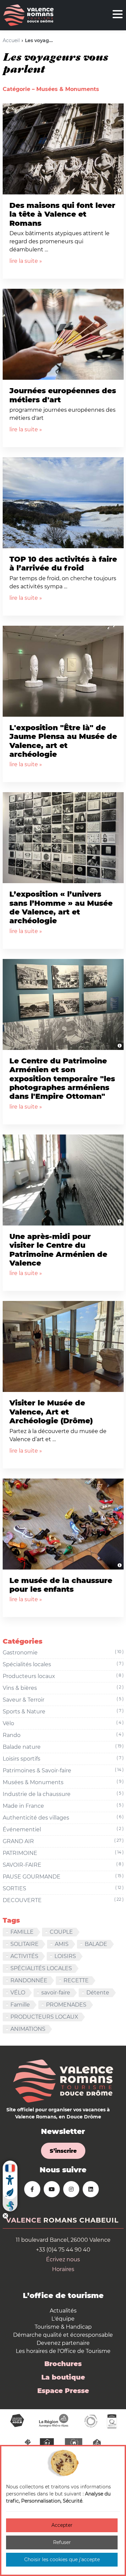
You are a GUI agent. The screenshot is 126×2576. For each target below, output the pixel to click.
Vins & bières (63, 1688)
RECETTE (76, 1980)
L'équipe (63, 2319)
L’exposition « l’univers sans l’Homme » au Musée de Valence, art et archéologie (61, 907)
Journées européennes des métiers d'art (63, 395)
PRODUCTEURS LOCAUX (44, 2017)
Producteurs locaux (63, 1676)
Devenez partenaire (63, 2343)
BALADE (96, 1944)
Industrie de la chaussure (63, 1794)
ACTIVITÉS (24, 1956)
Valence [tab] (24, 2220)
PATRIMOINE (63, 1853)
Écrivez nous (63, 2259)
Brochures (63, 2364)
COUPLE (61, 1932)
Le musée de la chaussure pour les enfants (61, 1585)
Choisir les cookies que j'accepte (62, 2559)
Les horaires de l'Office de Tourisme (63, 2351)
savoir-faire (56, 1993)
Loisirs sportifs (63, 1759)
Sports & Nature (63, 1711)
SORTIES (63, 1888)
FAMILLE (22, 1932)
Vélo (63, 1723)
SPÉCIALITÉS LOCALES (41, 1968)
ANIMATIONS (28, 2029)
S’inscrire (63, 2151)
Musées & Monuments (63, 1782)
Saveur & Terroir (63, 1700)
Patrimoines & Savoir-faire (63, 1770)
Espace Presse (63, 2391)
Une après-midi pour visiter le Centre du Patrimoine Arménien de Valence (58, 1250)
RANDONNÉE (29, 1980)
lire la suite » (26, 261)
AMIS (62, 1944)
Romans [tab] (60, 2220)
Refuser (62, 2542)
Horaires (63, 2269)
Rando (63, 1735)
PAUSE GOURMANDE (63, 1876)
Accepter (62, 2525)
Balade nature (63, 1747)
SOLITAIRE (25, 1944)
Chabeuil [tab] (99, 2220)
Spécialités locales (63, 1664)
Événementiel (63, 1829)
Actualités (63, 2311)
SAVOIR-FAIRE (63, 1865)
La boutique (63, 2377)
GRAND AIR (63, 1841)
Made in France (63, 1806)
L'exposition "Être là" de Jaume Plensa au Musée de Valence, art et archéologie (63, 741)
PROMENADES (66, 2005)
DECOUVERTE (63, 1900)
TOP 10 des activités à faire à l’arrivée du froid (63, 564)
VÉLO (18, 1993)
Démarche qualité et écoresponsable (63, 2335)
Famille (20, 2005)
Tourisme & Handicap (63, 2327)
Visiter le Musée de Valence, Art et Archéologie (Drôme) (51, 1412)
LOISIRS (65, 1956)
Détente (98, 1993)
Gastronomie (63, 1652)
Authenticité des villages (63, 1818)
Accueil (11, 40)
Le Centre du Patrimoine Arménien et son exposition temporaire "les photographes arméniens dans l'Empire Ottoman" (62, 1079)
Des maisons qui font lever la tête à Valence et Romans (62, 214)
